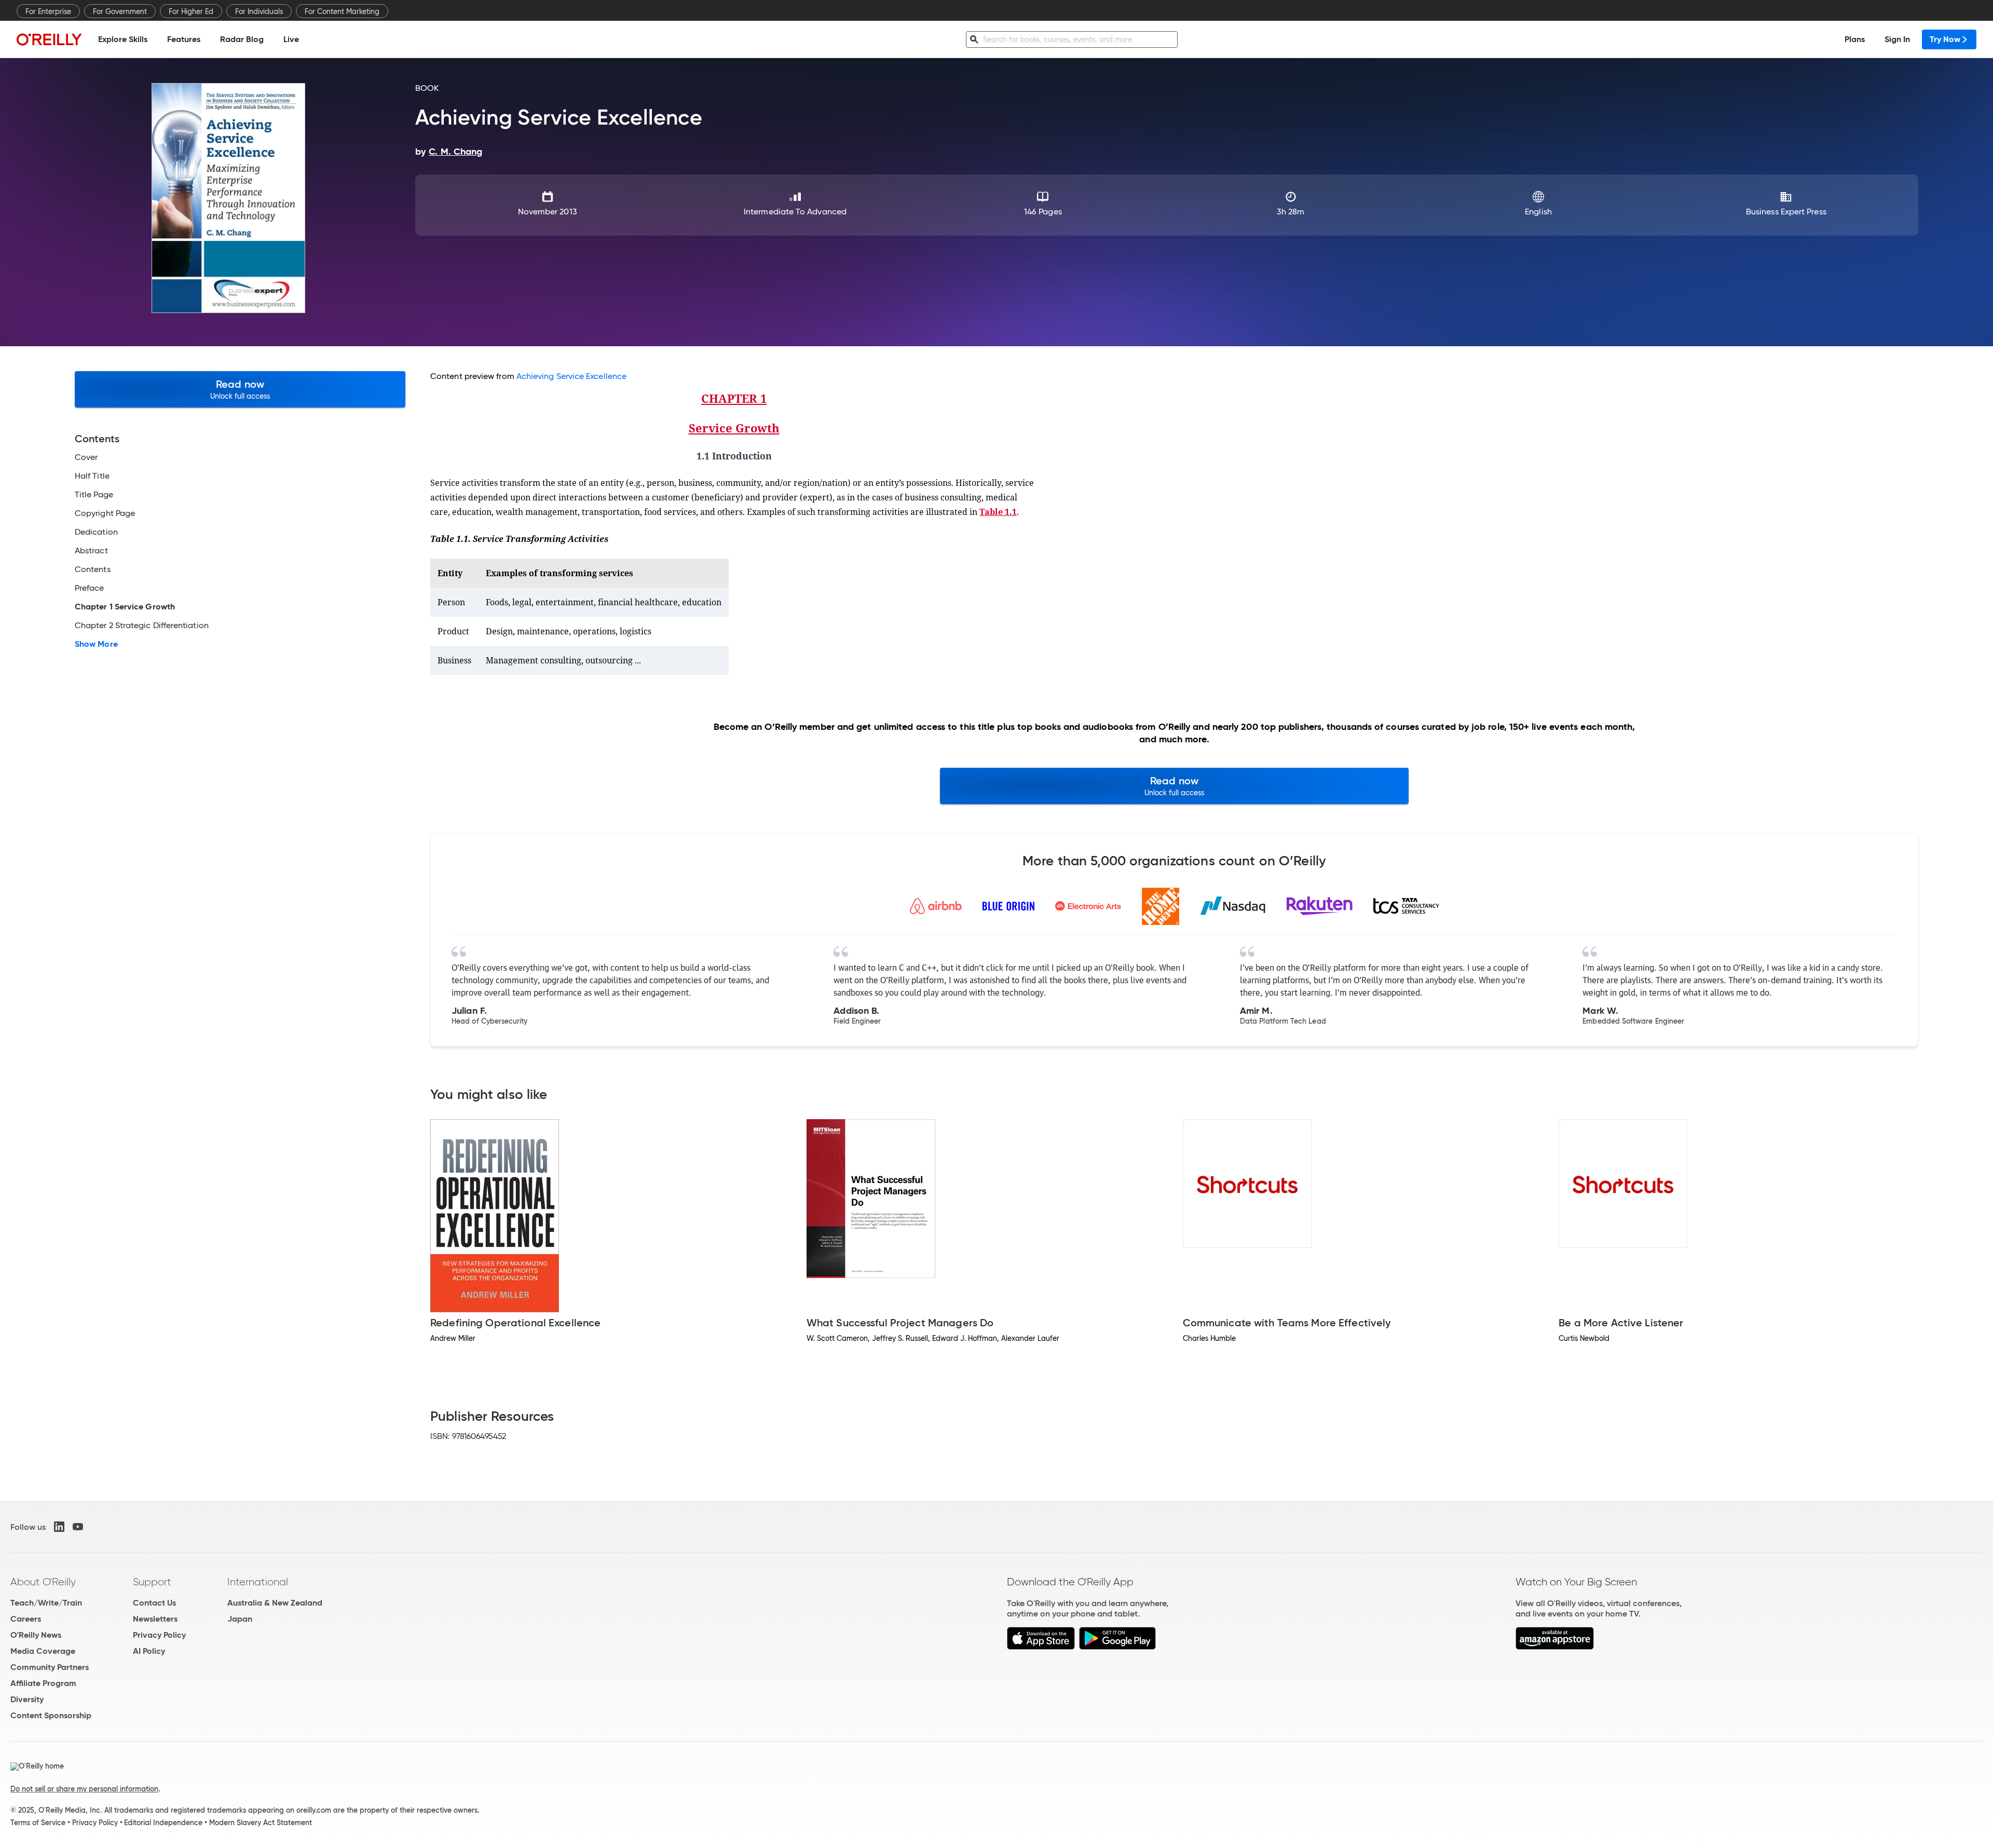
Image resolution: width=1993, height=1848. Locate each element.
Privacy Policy (159, 1635)
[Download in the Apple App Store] (1041, 1647)
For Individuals (259, 11)
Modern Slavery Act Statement (261, 1823)
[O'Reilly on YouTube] (78, 1527)
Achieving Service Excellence (571, 376)
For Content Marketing (342, 11)
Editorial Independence (163, 1823)
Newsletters (155, 1619)
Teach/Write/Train (46, 1603)
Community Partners (50, 1667)
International (258, 1582)
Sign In (1897, 39)
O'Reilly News (36, 1635)
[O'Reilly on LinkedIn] (59, 1527)
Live (291, 39)
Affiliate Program (43, 1683)
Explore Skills (123, 39)
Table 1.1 (998, 512)
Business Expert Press (1786, 212)
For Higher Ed (191, 11)
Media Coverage (43, 1651)
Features (184, 39)
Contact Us (154, 1603)
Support (152, 1582)
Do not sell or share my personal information (84, 1789)
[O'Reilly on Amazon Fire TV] (1555, 1647)
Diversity (27, 1699)
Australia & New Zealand (275, 1603)
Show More (96, 644)
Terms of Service (38, 1823)
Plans (1855, 39)
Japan (240, 1619)
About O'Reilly (43, 1582)
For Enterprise (48, 11)
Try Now (1945, 39)
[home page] (49, 39)
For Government (120, 11)
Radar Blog (242, 39)
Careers (26, 1619)
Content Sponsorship (51, 1715)
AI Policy (149, 1651)
